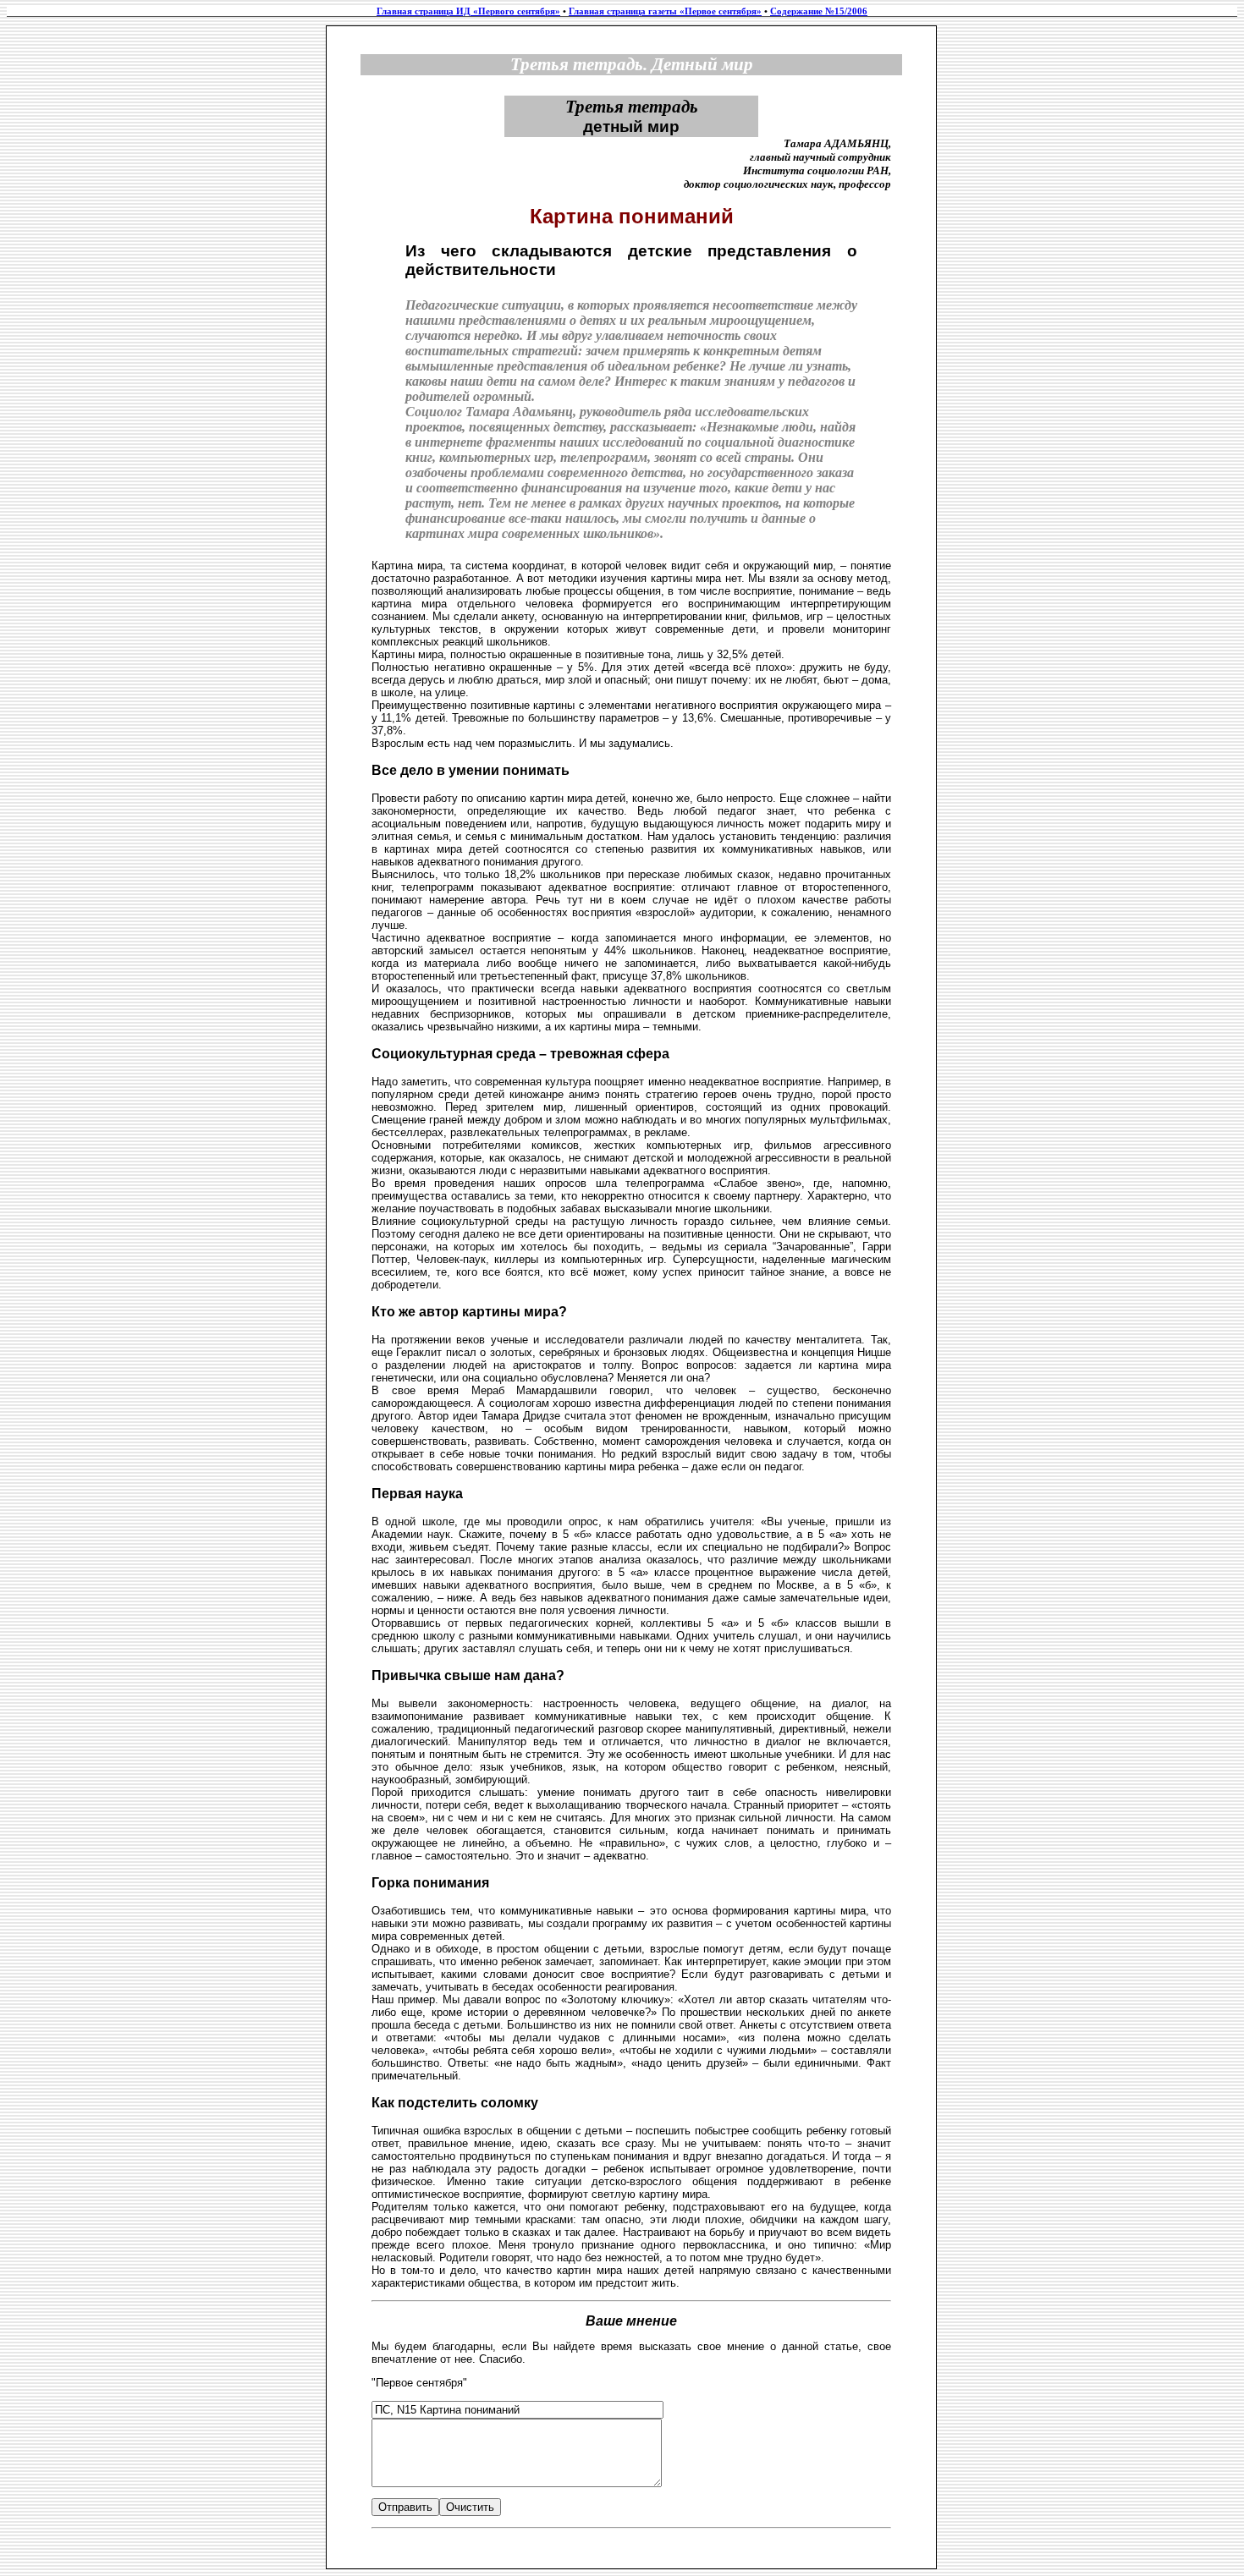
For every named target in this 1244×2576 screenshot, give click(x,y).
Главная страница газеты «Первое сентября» (665, 11)
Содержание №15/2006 (819, 11)
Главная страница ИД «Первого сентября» (468, 11)
